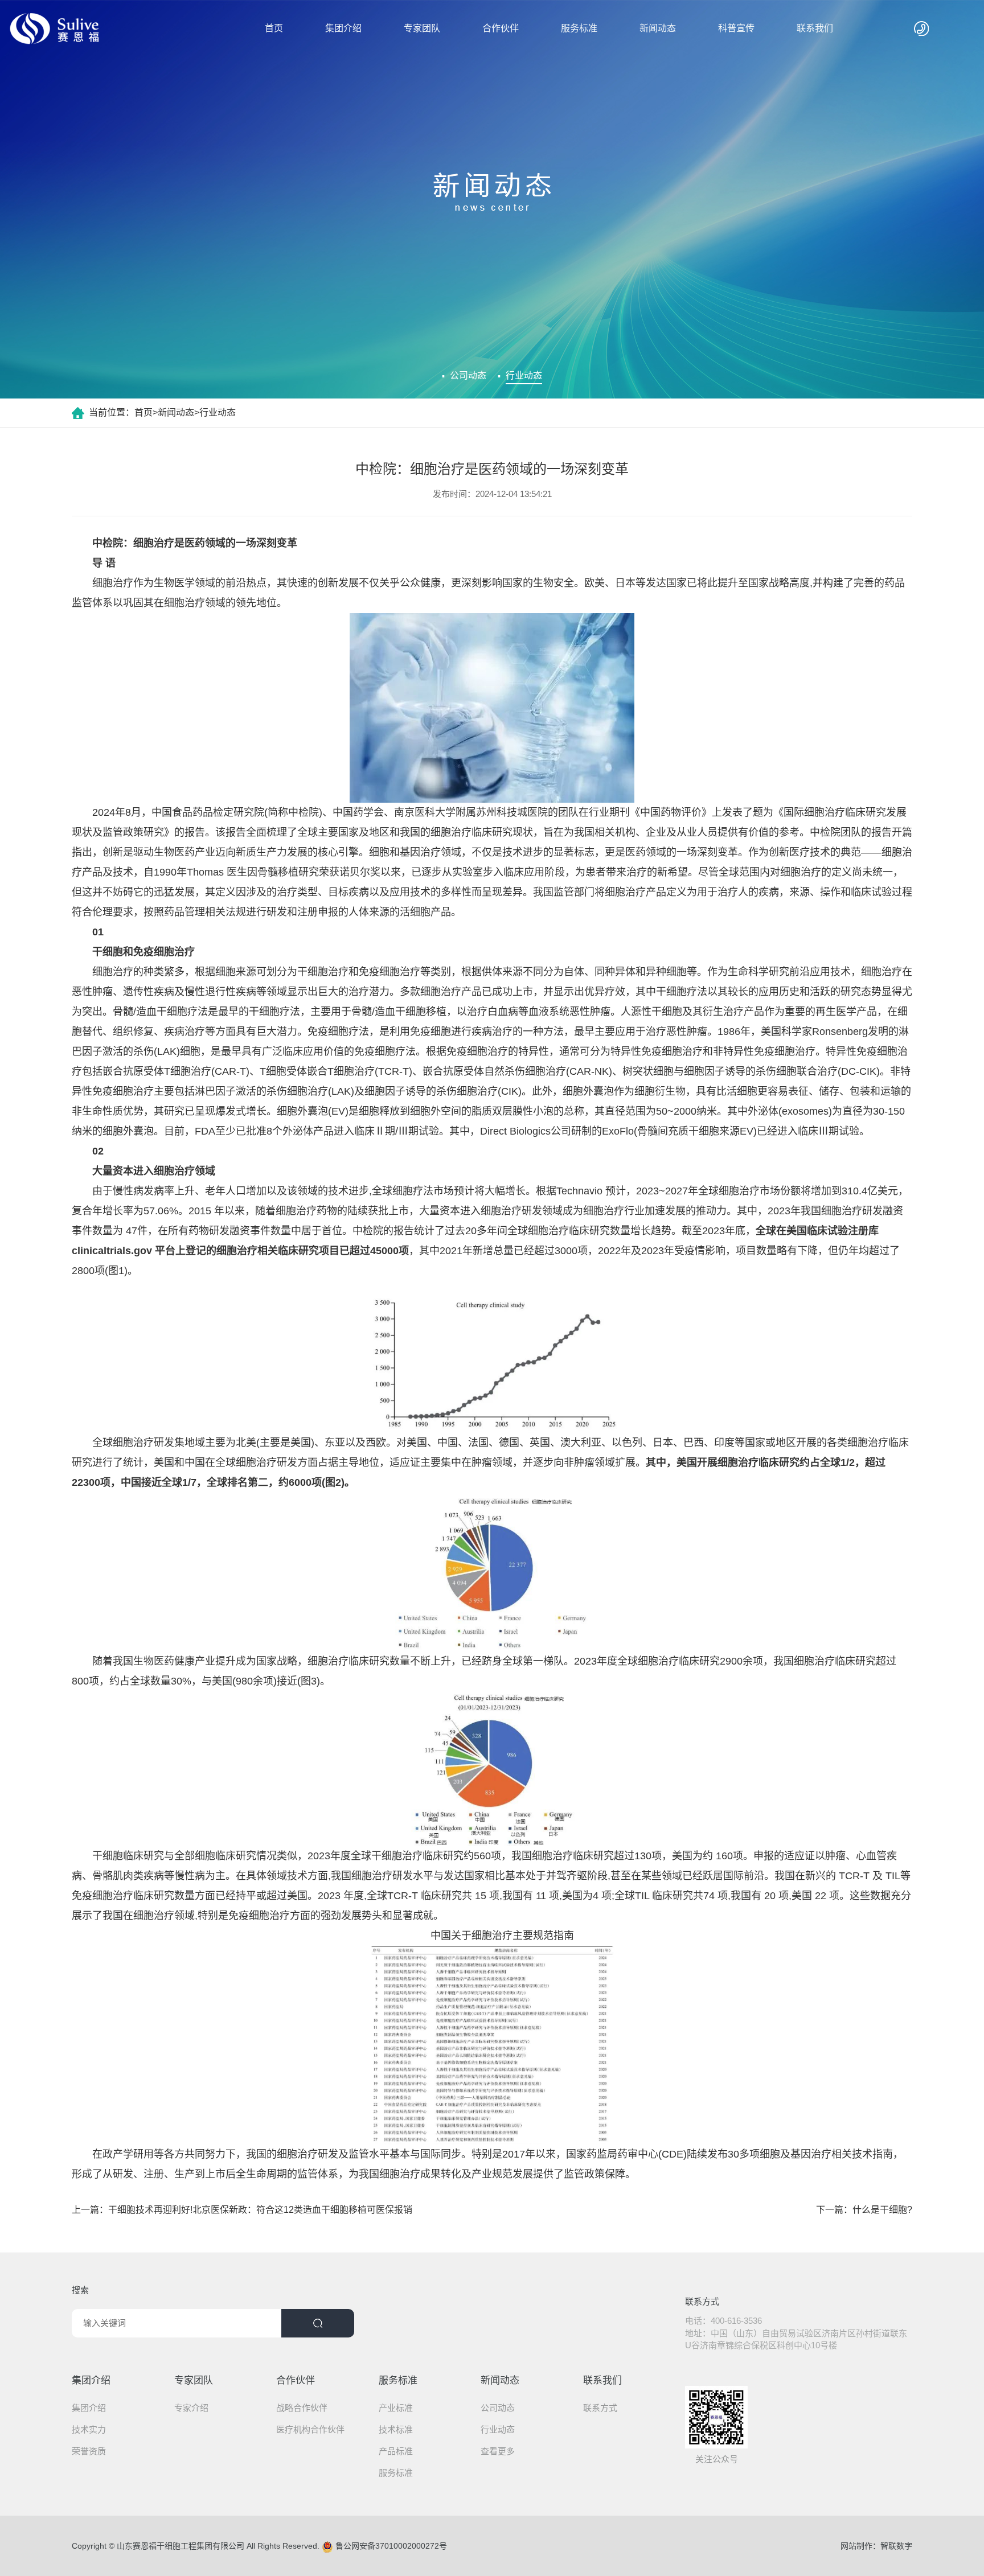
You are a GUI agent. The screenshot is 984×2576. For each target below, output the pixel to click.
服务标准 (579, 28)
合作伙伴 (501, 28)
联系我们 (815, 28)
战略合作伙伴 (302, 2408)
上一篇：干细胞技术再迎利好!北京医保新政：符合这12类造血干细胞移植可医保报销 (242, 2210)
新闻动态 (658, 28)
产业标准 (396, 2408)
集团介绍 (343, 28)
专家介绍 (191, 2408)
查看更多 (498, 2451)
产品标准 (396, 2451)
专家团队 (422, 28)
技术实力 (89, 2429)
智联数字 (896, 2546)
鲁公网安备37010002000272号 (390, 2546)
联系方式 (600, 2408)
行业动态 (524, 375)
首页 (274, 28)
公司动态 (468, 375)
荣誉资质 (89, 2451)
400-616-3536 (736, 2321)
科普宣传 (736, 28)
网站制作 (856, 2546)
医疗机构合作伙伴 (310, 2429)
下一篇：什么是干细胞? (864, 2210)
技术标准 (396, 2429)
